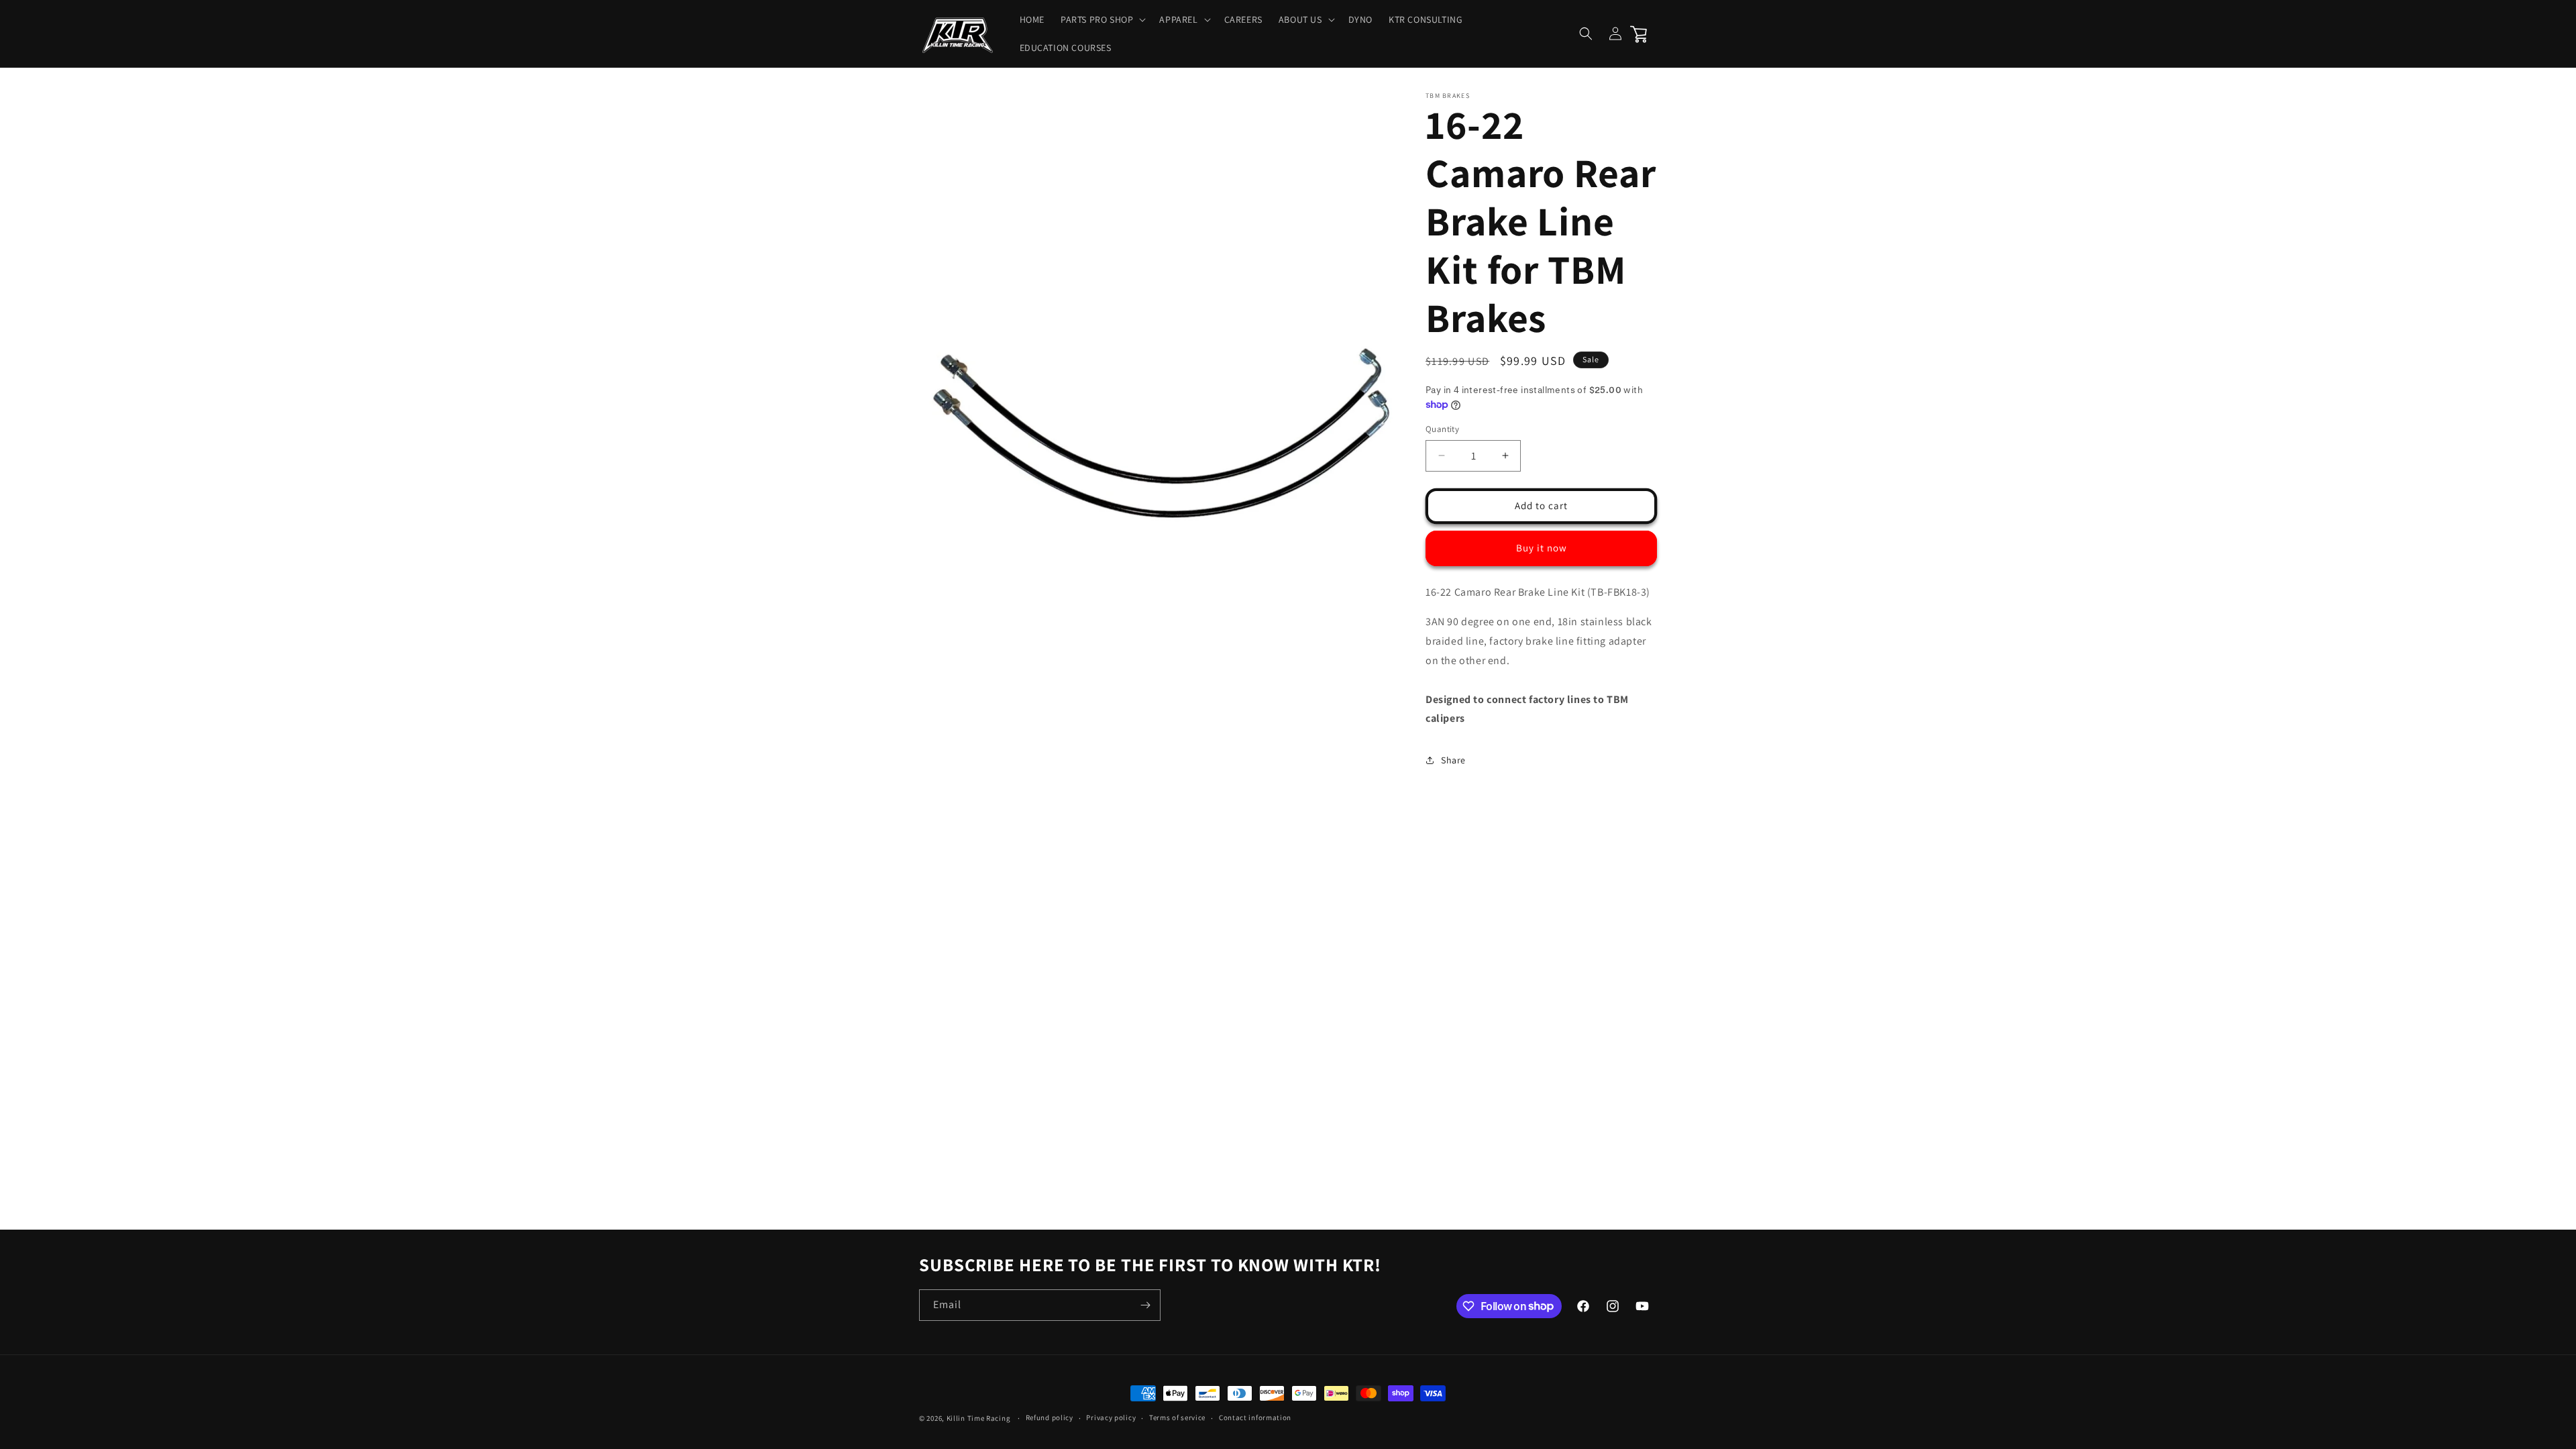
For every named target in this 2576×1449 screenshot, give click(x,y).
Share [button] (1453, 760)
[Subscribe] (1145, 1305)
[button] (1102, 19)
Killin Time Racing (979, 1418)
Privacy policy (1111, 1417)
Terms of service (1177, 1417)
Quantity (1442, 429)
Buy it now (1542, 548)
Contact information (1255, 1417)
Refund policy (1050, 1417)
